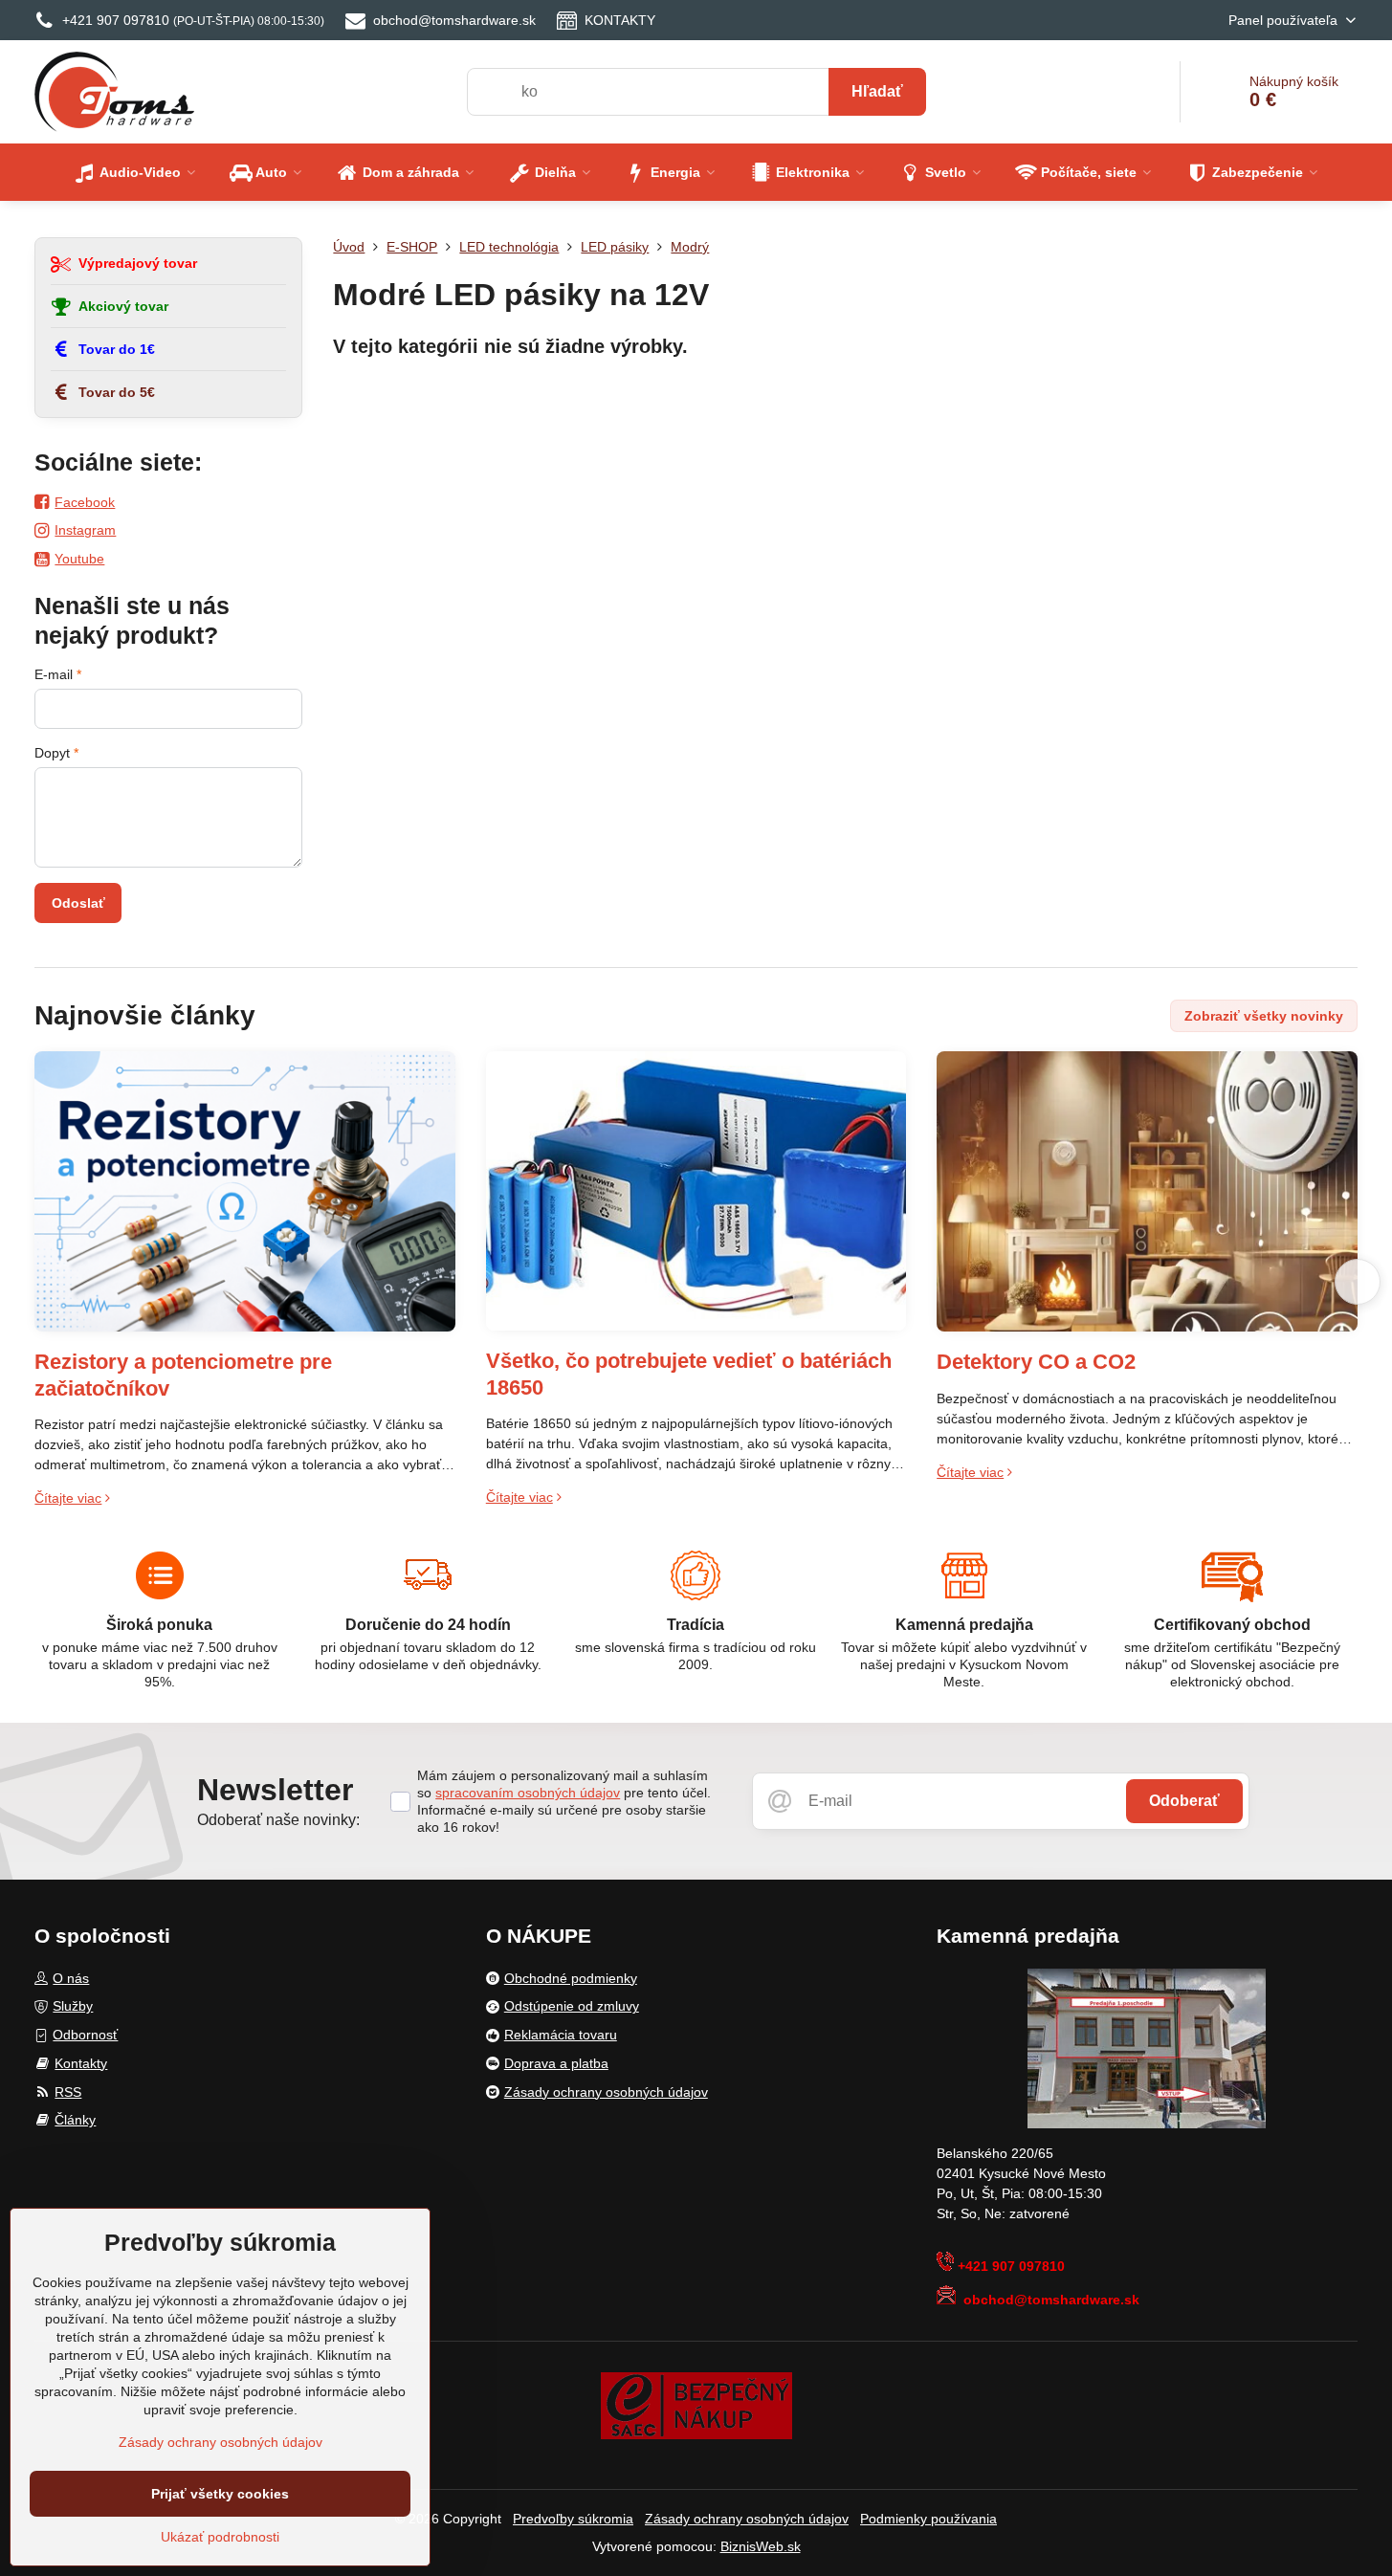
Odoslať (78, 903)
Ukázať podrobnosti (220, 2537)
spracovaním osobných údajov (528, 1793)
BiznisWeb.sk (761, 2546)
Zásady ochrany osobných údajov (747, 2519)
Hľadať (877, 91)
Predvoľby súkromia (573, 2519)
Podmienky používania (928, 2519)
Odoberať (1184, 1801)
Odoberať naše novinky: (278, 1820)
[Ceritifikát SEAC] (696, 2405)
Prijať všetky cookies (220, 2494)
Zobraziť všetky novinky (1264, 1016)
